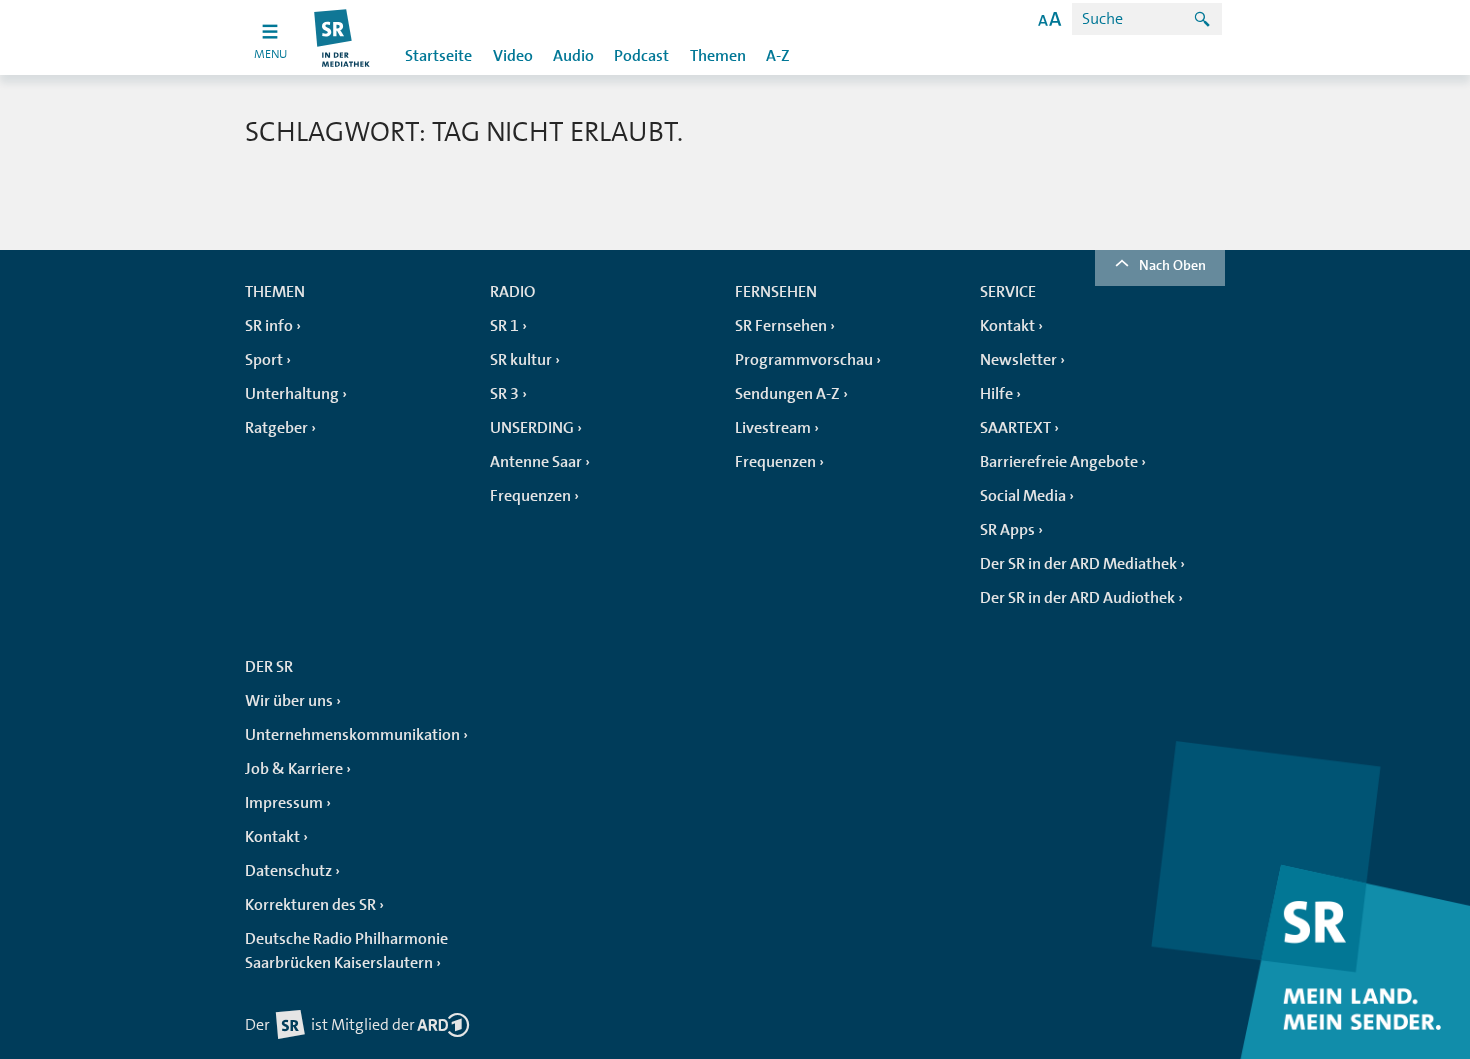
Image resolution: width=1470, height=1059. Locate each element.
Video (513, 56)
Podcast (641, 56)
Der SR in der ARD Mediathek (1078, 564)
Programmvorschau (804, 360)
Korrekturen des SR (310, 905)
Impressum (284, 803)
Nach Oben (1172, 265)
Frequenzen (530, 496)
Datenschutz (288, 871)
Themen (718, 56)
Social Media (1023, 496)
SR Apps (1007, 530)
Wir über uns (289, 701)
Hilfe (996, 394)
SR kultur (521, 360)
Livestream (773, 428)
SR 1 (504, 326)
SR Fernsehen (781, 326)
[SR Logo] (342, 37)
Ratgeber (276, 428)
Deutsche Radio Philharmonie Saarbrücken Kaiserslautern (346, 951)
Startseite (438, 56)
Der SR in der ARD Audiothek (1077, 598)
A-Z (778, 56)
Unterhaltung (292, 394)
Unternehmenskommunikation (352, 735)
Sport (264, 360)
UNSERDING (532, 428)
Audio (573, 56)
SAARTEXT (1015, 428)
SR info (269, 326)
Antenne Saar (536, 462)
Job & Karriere (294, 769)
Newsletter (1018, 360)
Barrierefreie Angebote (1059, 462)
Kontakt (1007, 326)
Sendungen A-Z (787, 394)
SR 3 (504, 394)
